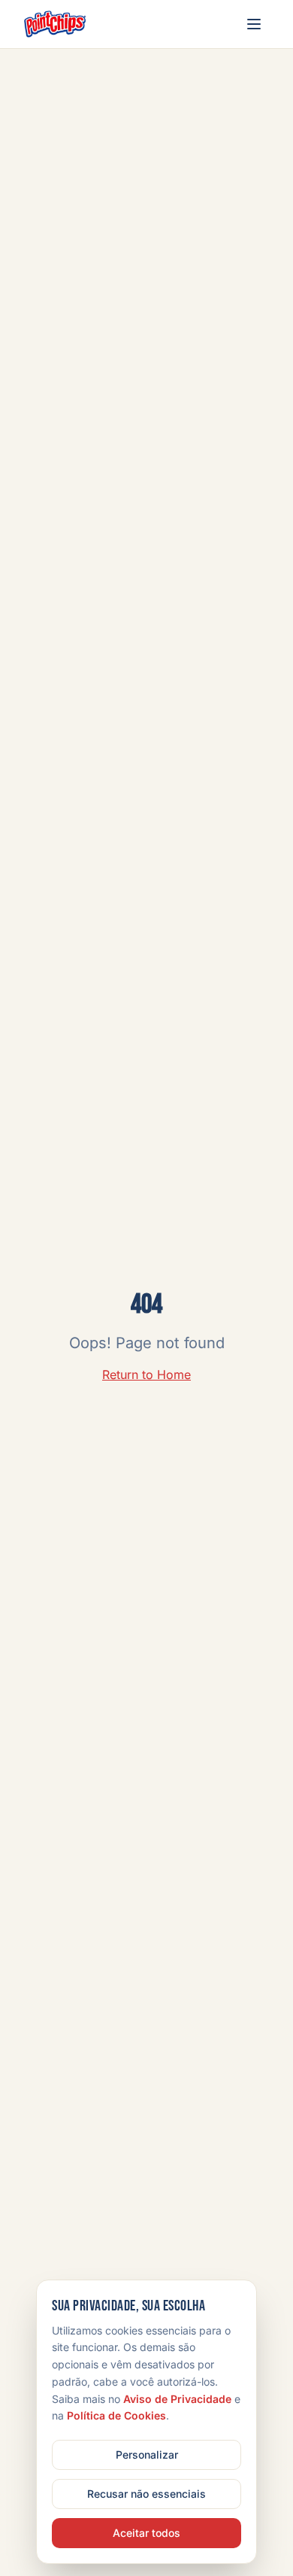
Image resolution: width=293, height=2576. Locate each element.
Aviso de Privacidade (177, 2399)
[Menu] (254, 24)
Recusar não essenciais (146, 2494)
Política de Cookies (116, 2415)
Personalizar (147, 2454)
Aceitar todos (146, 2533)
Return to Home (146, 1375)
